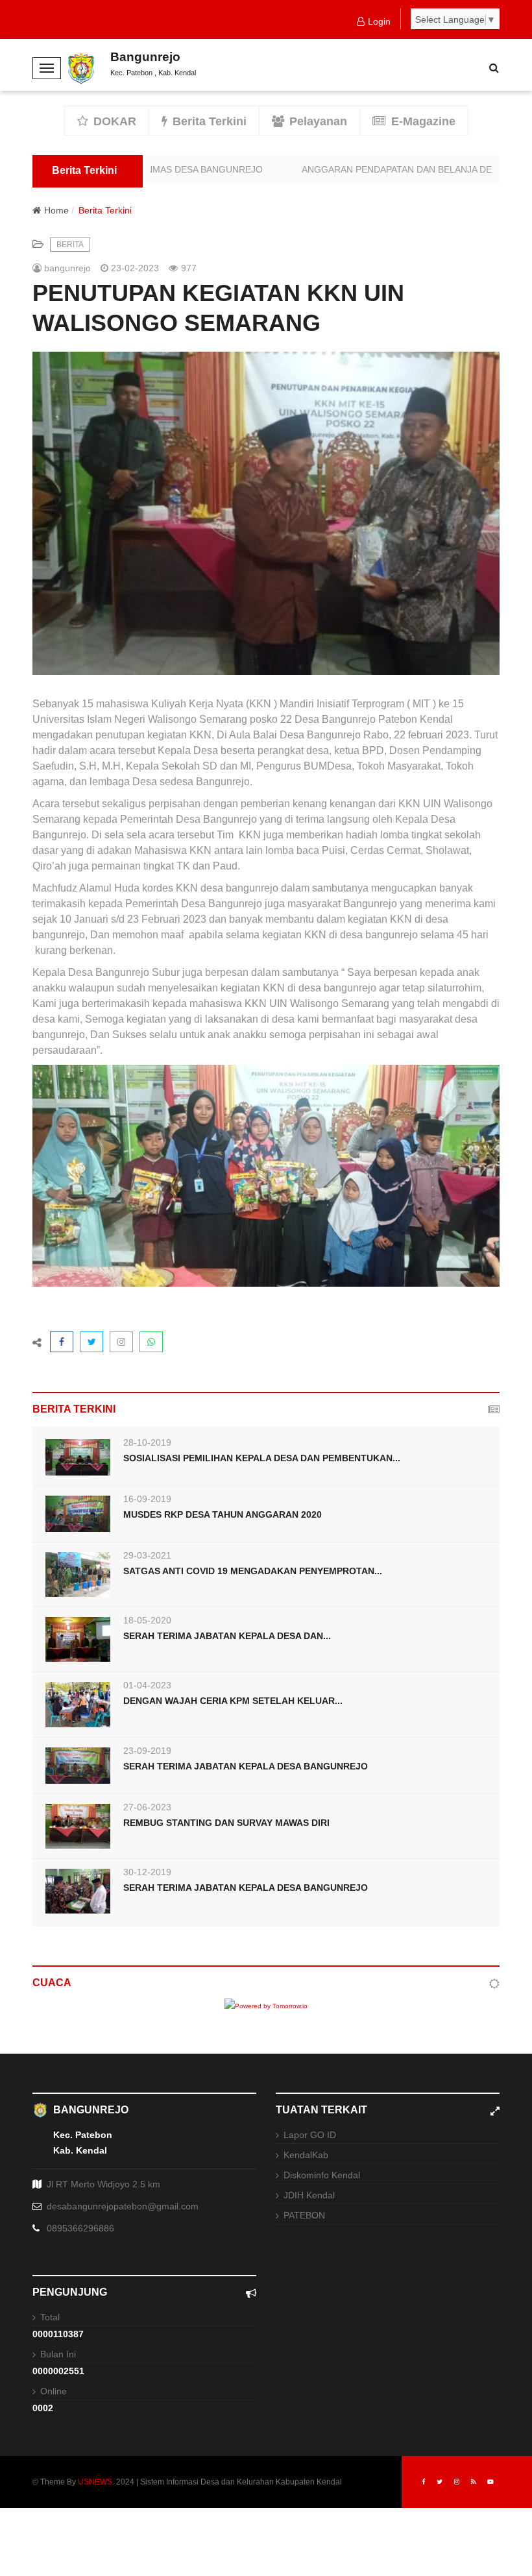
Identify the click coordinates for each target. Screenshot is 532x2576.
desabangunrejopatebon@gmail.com (123, 2206)
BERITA (70, 245)
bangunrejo (66, 268)
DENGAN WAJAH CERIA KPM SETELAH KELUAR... (233, 1701)
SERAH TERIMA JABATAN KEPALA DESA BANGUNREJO (246, 1766)
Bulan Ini (58, 2354)
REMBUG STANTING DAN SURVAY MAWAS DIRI (226, 1823)
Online (54, 2391)
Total (50, 2317)
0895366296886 (80, 2228)
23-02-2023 (134, 268)
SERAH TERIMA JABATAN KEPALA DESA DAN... (227, 1636)
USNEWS (95, 2482)
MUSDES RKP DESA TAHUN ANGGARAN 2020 (223, 1514)
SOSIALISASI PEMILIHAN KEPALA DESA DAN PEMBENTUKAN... (262, 1458)
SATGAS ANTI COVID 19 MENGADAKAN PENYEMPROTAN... (253, 1571)
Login (379, 21)
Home (56, 210)
